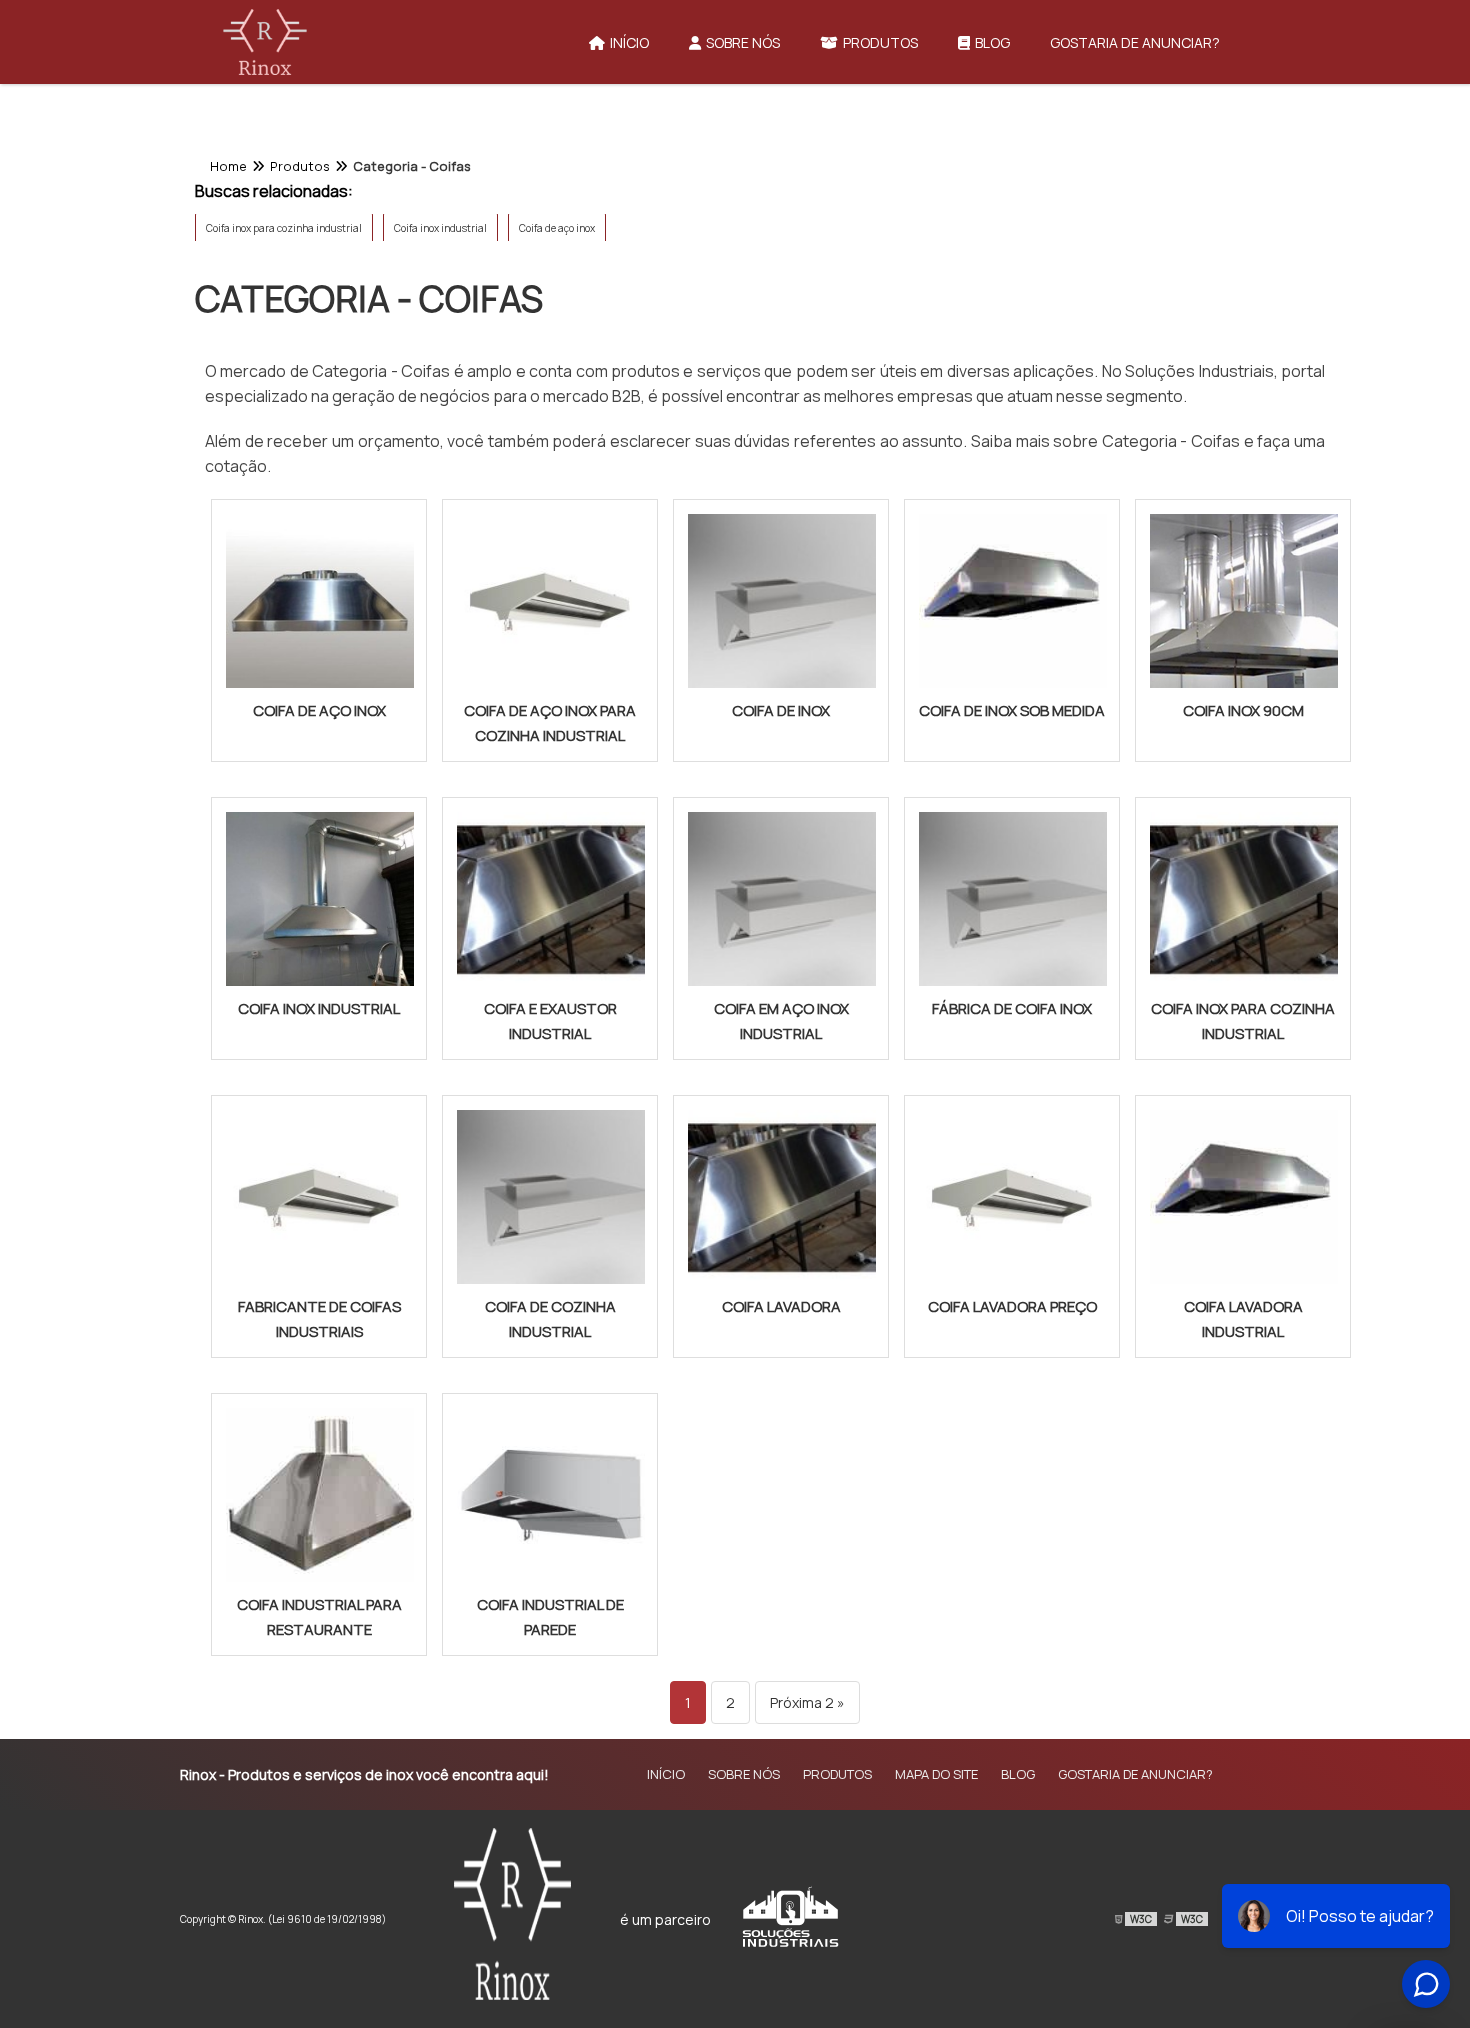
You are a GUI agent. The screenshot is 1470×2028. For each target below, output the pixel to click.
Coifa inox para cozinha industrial (284, 228)
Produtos (880, 42)
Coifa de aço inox (557, 228)
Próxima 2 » (807, 1702)
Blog (992, 42)
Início (629, 42)
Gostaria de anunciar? (1135, 42)
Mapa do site (936, 1774)
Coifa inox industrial (440, 228)
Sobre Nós (743, 42)
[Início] (265, 42)
